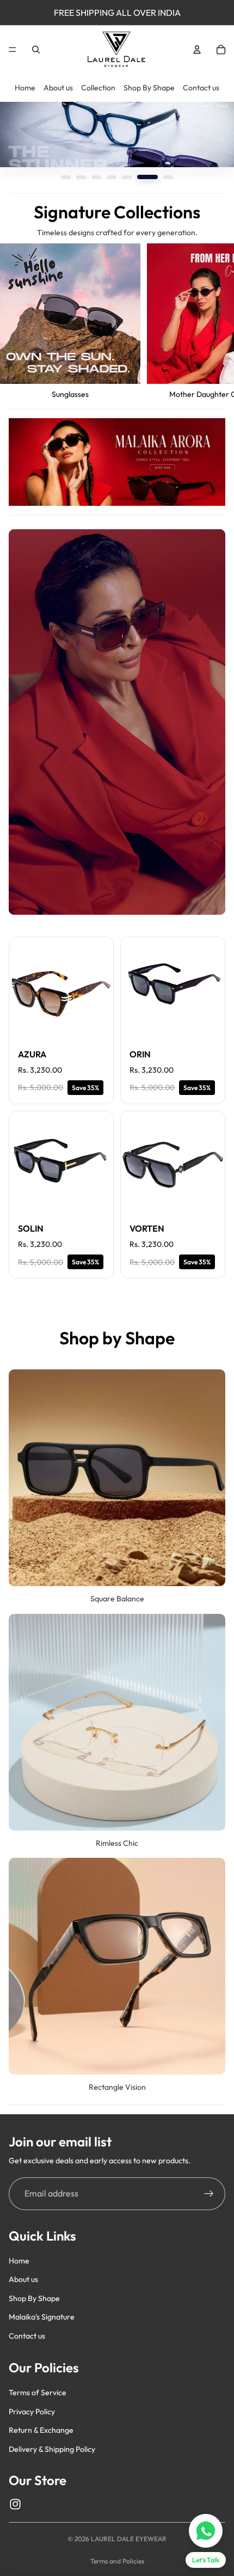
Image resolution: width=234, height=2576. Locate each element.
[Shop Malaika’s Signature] (117, 462)
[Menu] (13, 50)
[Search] (36, 50)
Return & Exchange (41, 2430)
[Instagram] (15, 2504)
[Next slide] (213, 322)
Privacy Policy (32, 2412)
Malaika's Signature (42, 2317)
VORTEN (147, 1228)
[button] (71, 177)
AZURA (32, 1054)
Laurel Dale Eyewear (129, 2539)
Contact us (201, 88)
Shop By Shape (149, 88)
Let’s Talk (206, 2560)
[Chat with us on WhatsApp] (206, 2531)
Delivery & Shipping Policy (52, 2449)
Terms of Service (38, 2393)
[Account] (197, 50)
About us (58, 88)
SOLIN (31, 1228)
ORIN (140, 1054)
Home (25, 88)
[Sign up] (209, 2194)
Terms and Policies (117, 2561)
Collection (98, 88)
